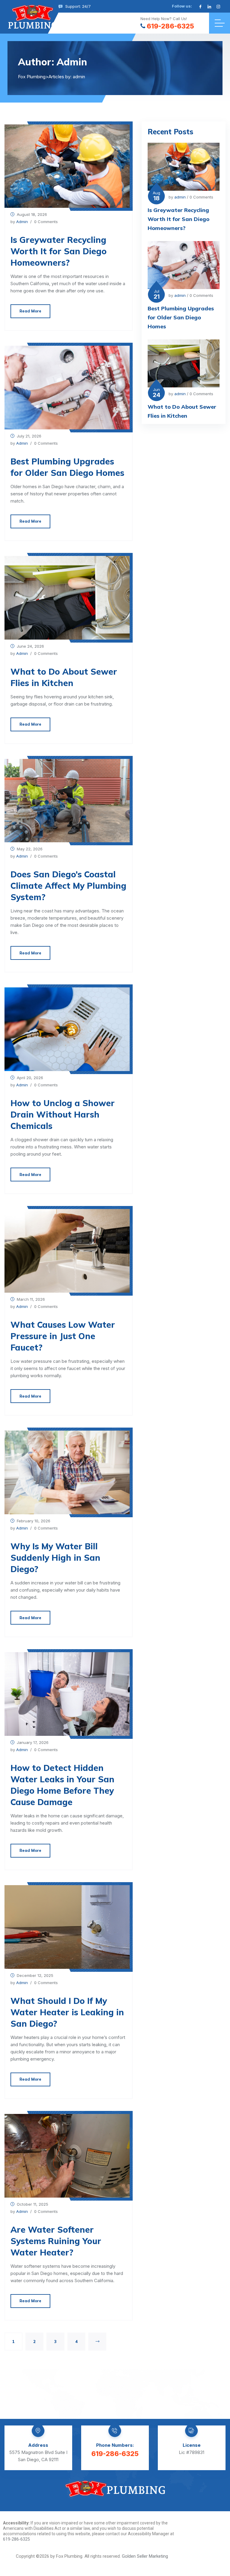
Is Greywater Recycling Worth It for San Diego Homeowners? (59, 251)
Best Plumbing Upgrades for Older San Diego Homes (67, 467)
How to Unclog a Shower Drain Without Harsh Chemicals (63, 1114)
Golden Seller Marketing (145, 2556)
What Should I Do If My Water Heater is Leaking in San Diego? (67, 2012)
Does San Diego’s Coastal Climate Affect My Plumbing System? (68, 886)
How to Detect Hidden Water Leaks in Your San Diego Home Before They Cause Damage (62, 1785)
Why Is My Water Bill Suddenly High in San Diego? (55, 1558)
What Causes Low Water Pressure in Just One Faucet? (63, 1336)
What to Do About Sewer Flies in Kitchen (64, 677)
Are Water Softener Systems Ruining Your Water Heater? (56, 2241)
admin (22, 222)
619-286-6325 (170, 26)
